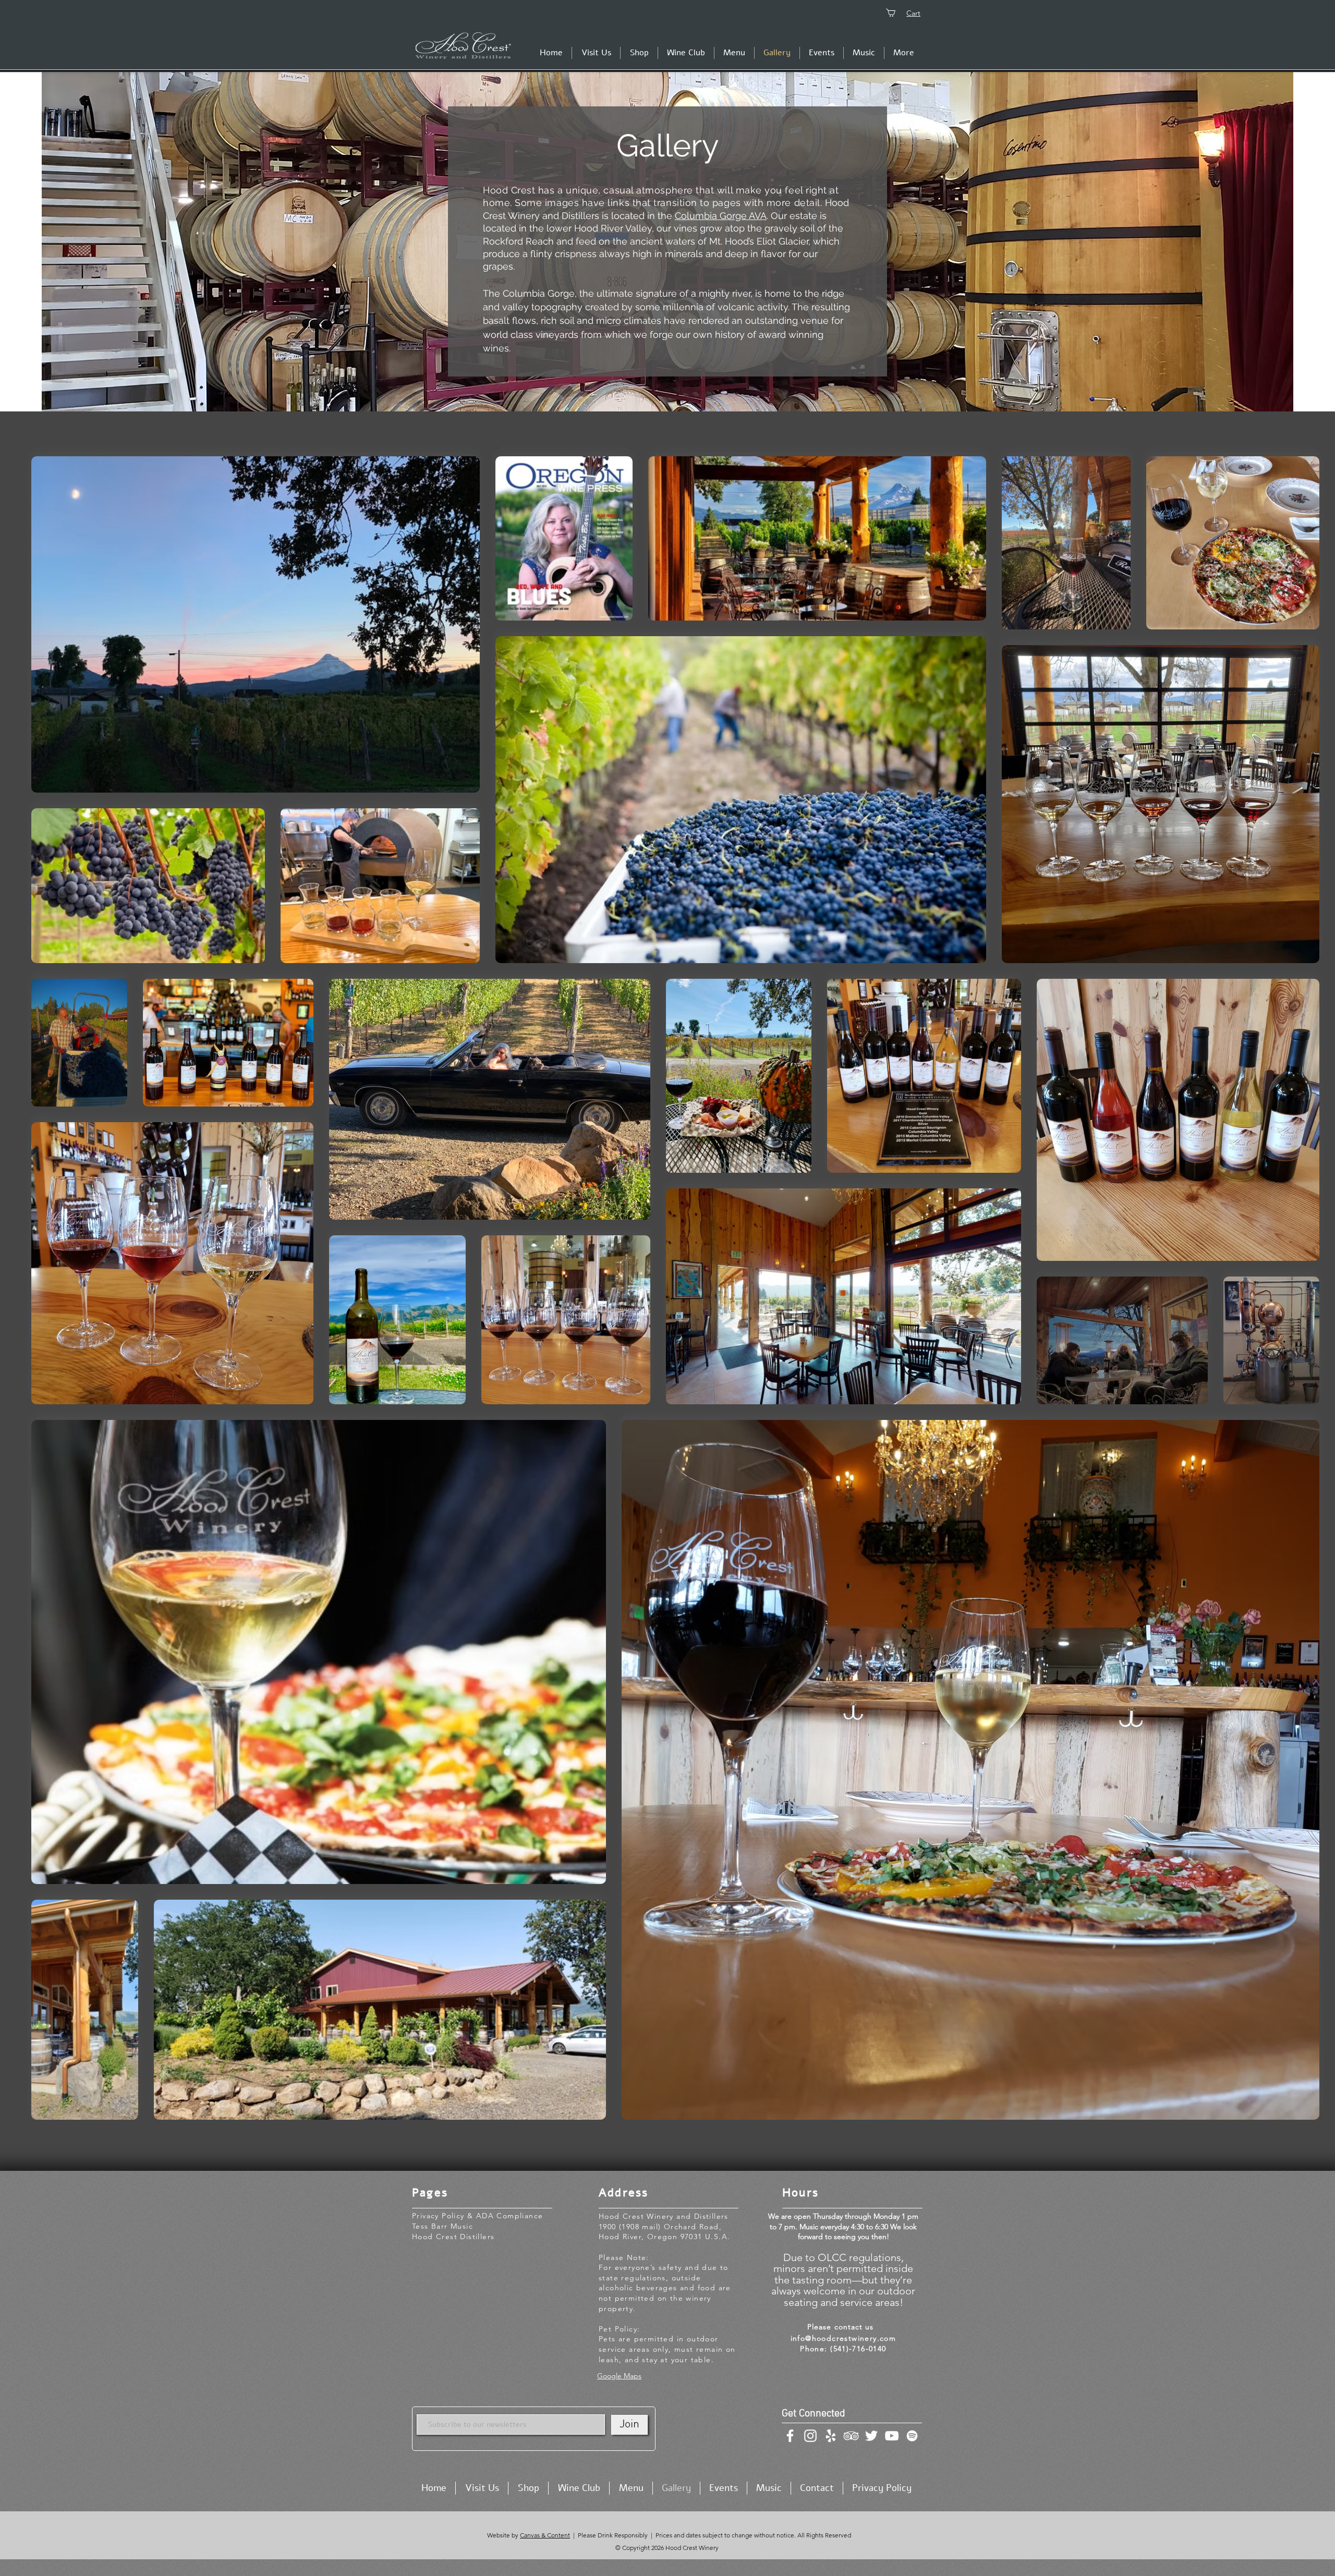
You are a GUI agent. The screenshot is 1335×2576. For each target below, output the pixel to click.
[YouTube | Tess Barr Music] (892, 2436)
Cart (913, 13)
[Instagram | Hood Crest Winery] (810, 2436)
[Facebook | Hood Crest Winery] (790, 2436)
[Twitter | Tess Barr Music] (871, 2436)
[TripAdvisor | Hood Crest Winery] (851, 2436)
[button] (639, 53)
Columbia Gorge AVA (721, 216)
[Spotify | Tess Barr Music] (912, 2436)
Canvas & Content (545, 2535)
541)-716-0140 (860, 2349)
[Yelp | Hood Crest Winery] (831, 2436)
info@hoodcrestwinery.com (844, 2338)
